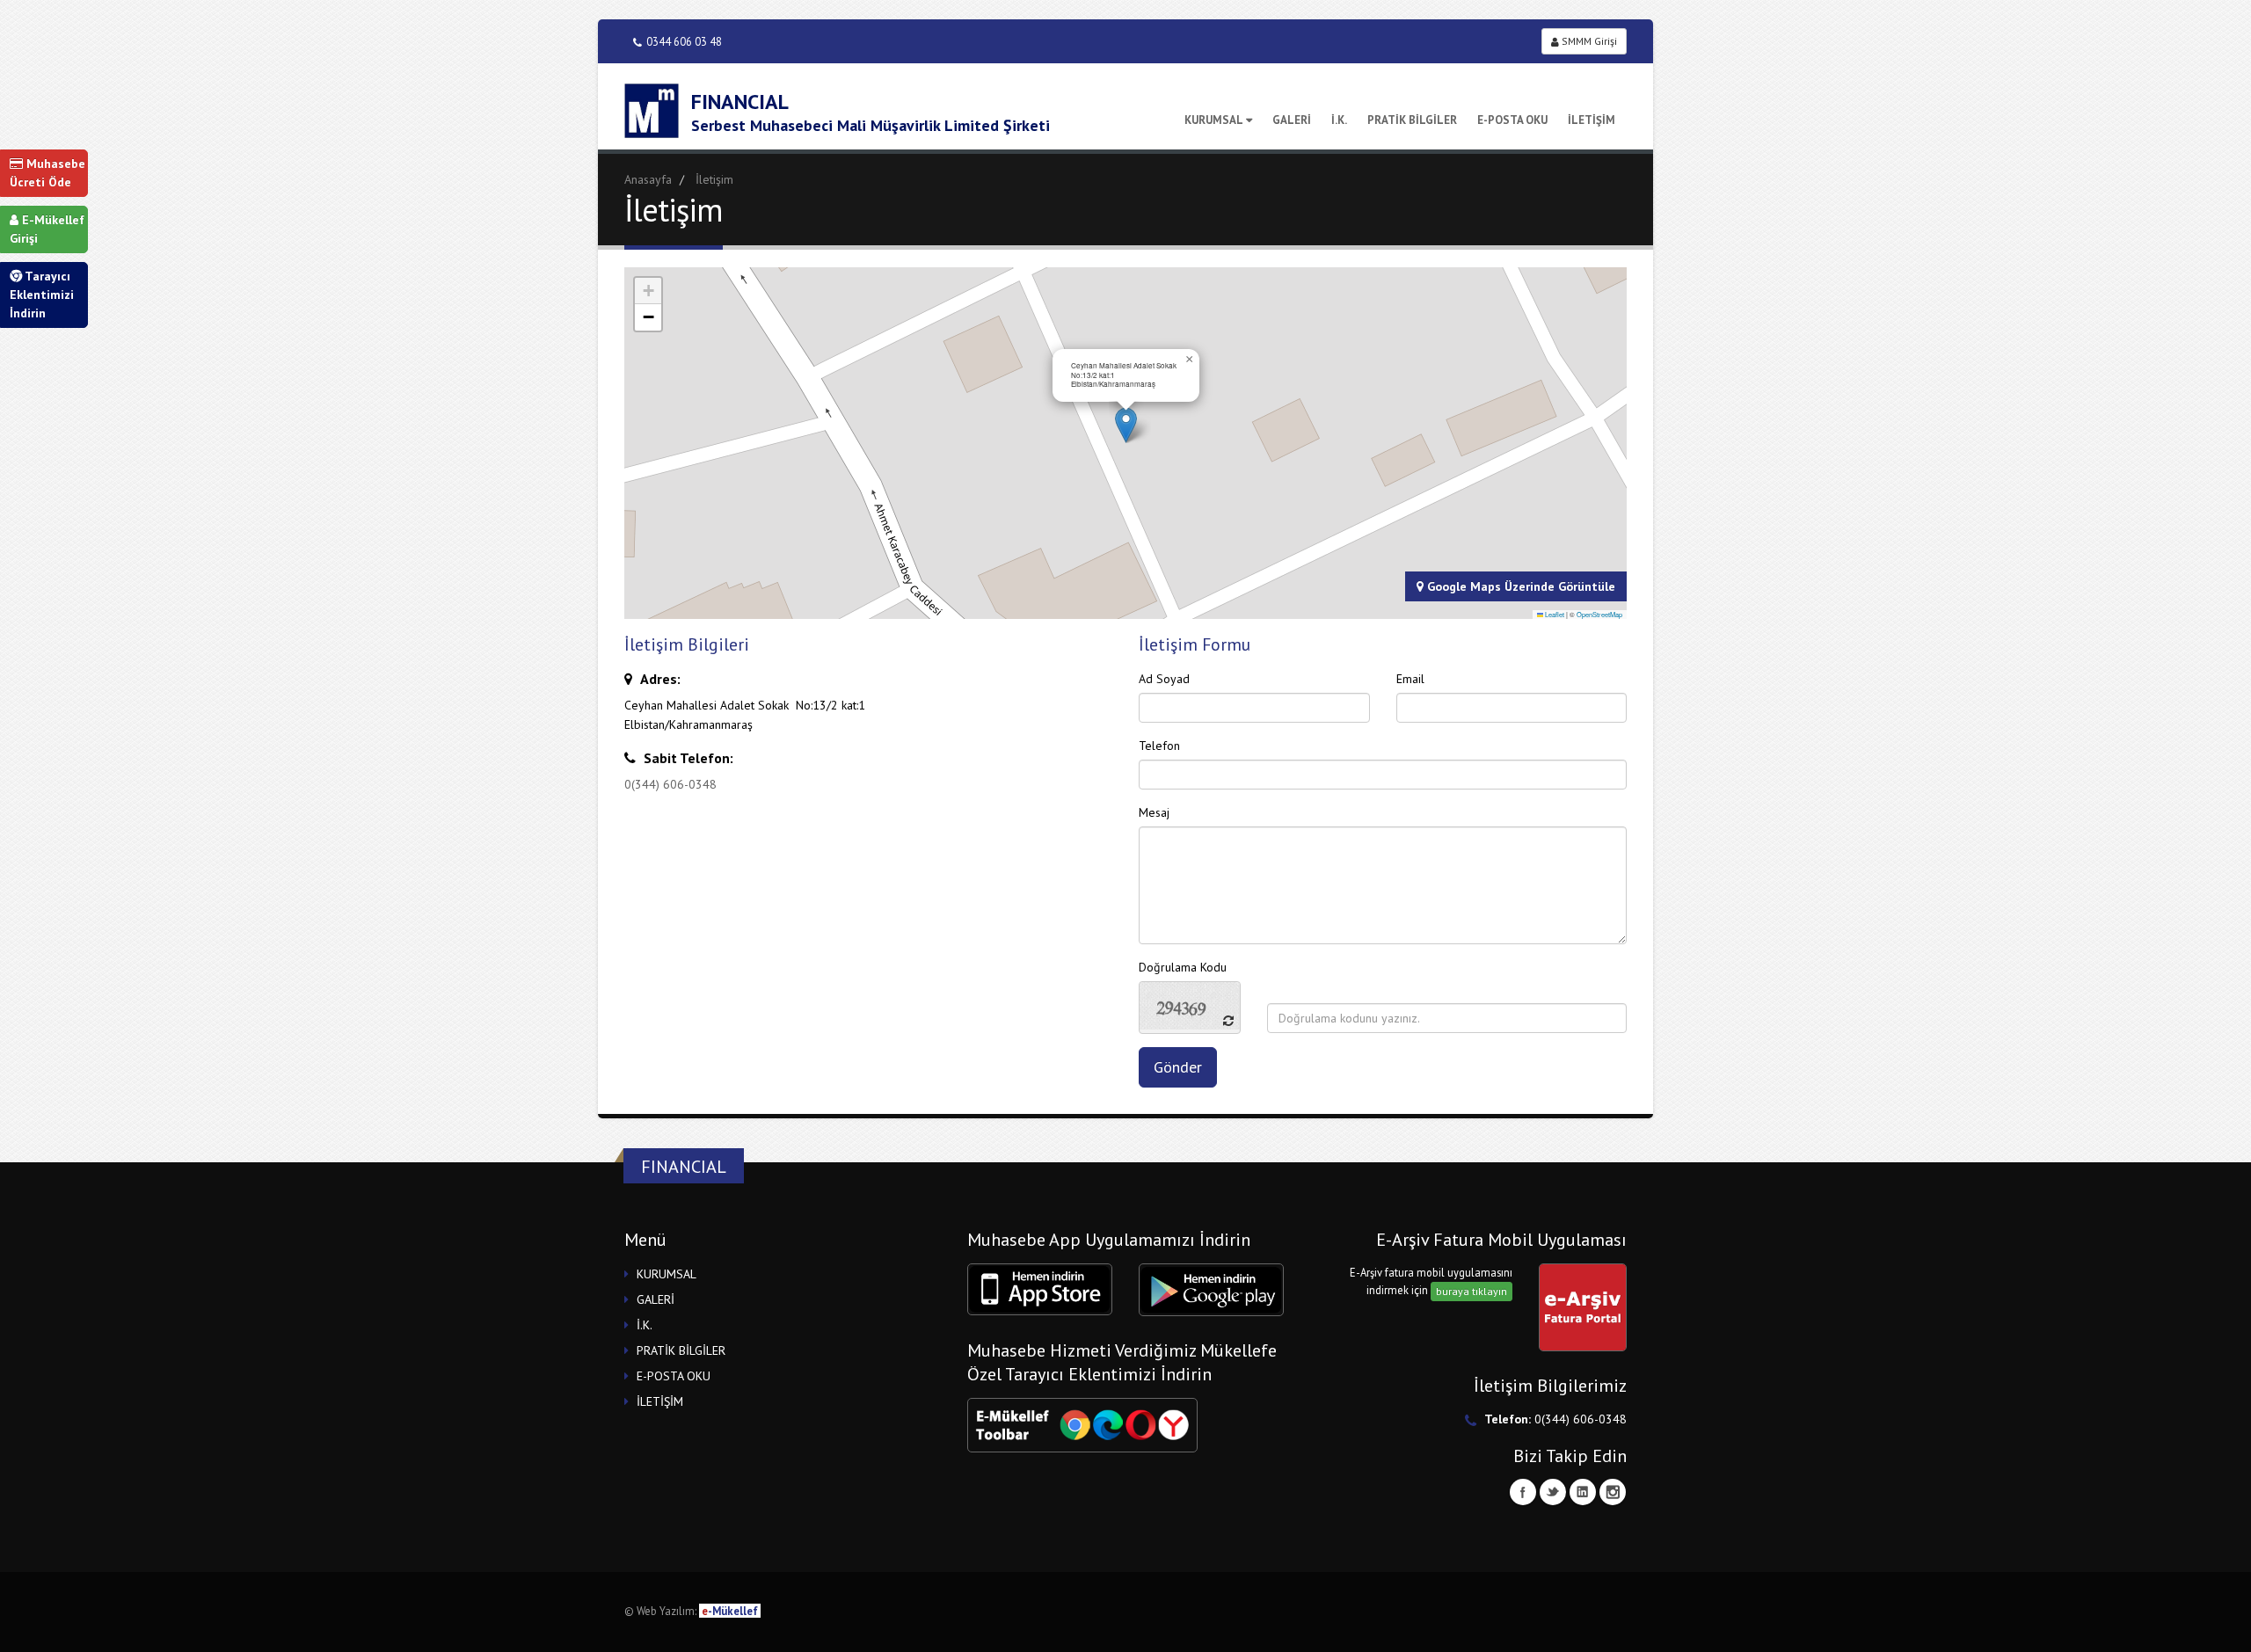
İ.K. (1339, 120)
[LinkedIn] (1583, 1492)
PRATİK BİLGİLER (1412, 120)
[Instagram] (1613, 1492)
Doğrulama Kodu (1183, 967)
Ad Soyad (1164, 679)
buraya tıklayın (1472, 1291)
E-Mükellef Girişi (47, 229)
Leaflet (1554, 614)
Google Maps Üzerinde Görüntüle (1519, 586)
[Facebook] (1523, 1492)
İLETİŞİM (1592, 120)
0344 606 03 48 (684, 41)
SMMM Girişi (1588, 41)
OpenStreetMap (1599, 614)
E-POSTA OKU (1512, 120)
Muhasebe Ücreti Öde (47, 173)
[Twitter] (1553, 1492)
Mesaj (1154, 812)
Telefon (1159, 746)
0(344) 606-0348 (670, 784)
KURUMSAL (1214, 120)
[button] (1126, 425)
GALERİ (1292, 120)
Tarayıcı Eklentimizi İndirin (42, 295)
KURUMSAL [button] (667, 1274)
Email (1410, 679)
